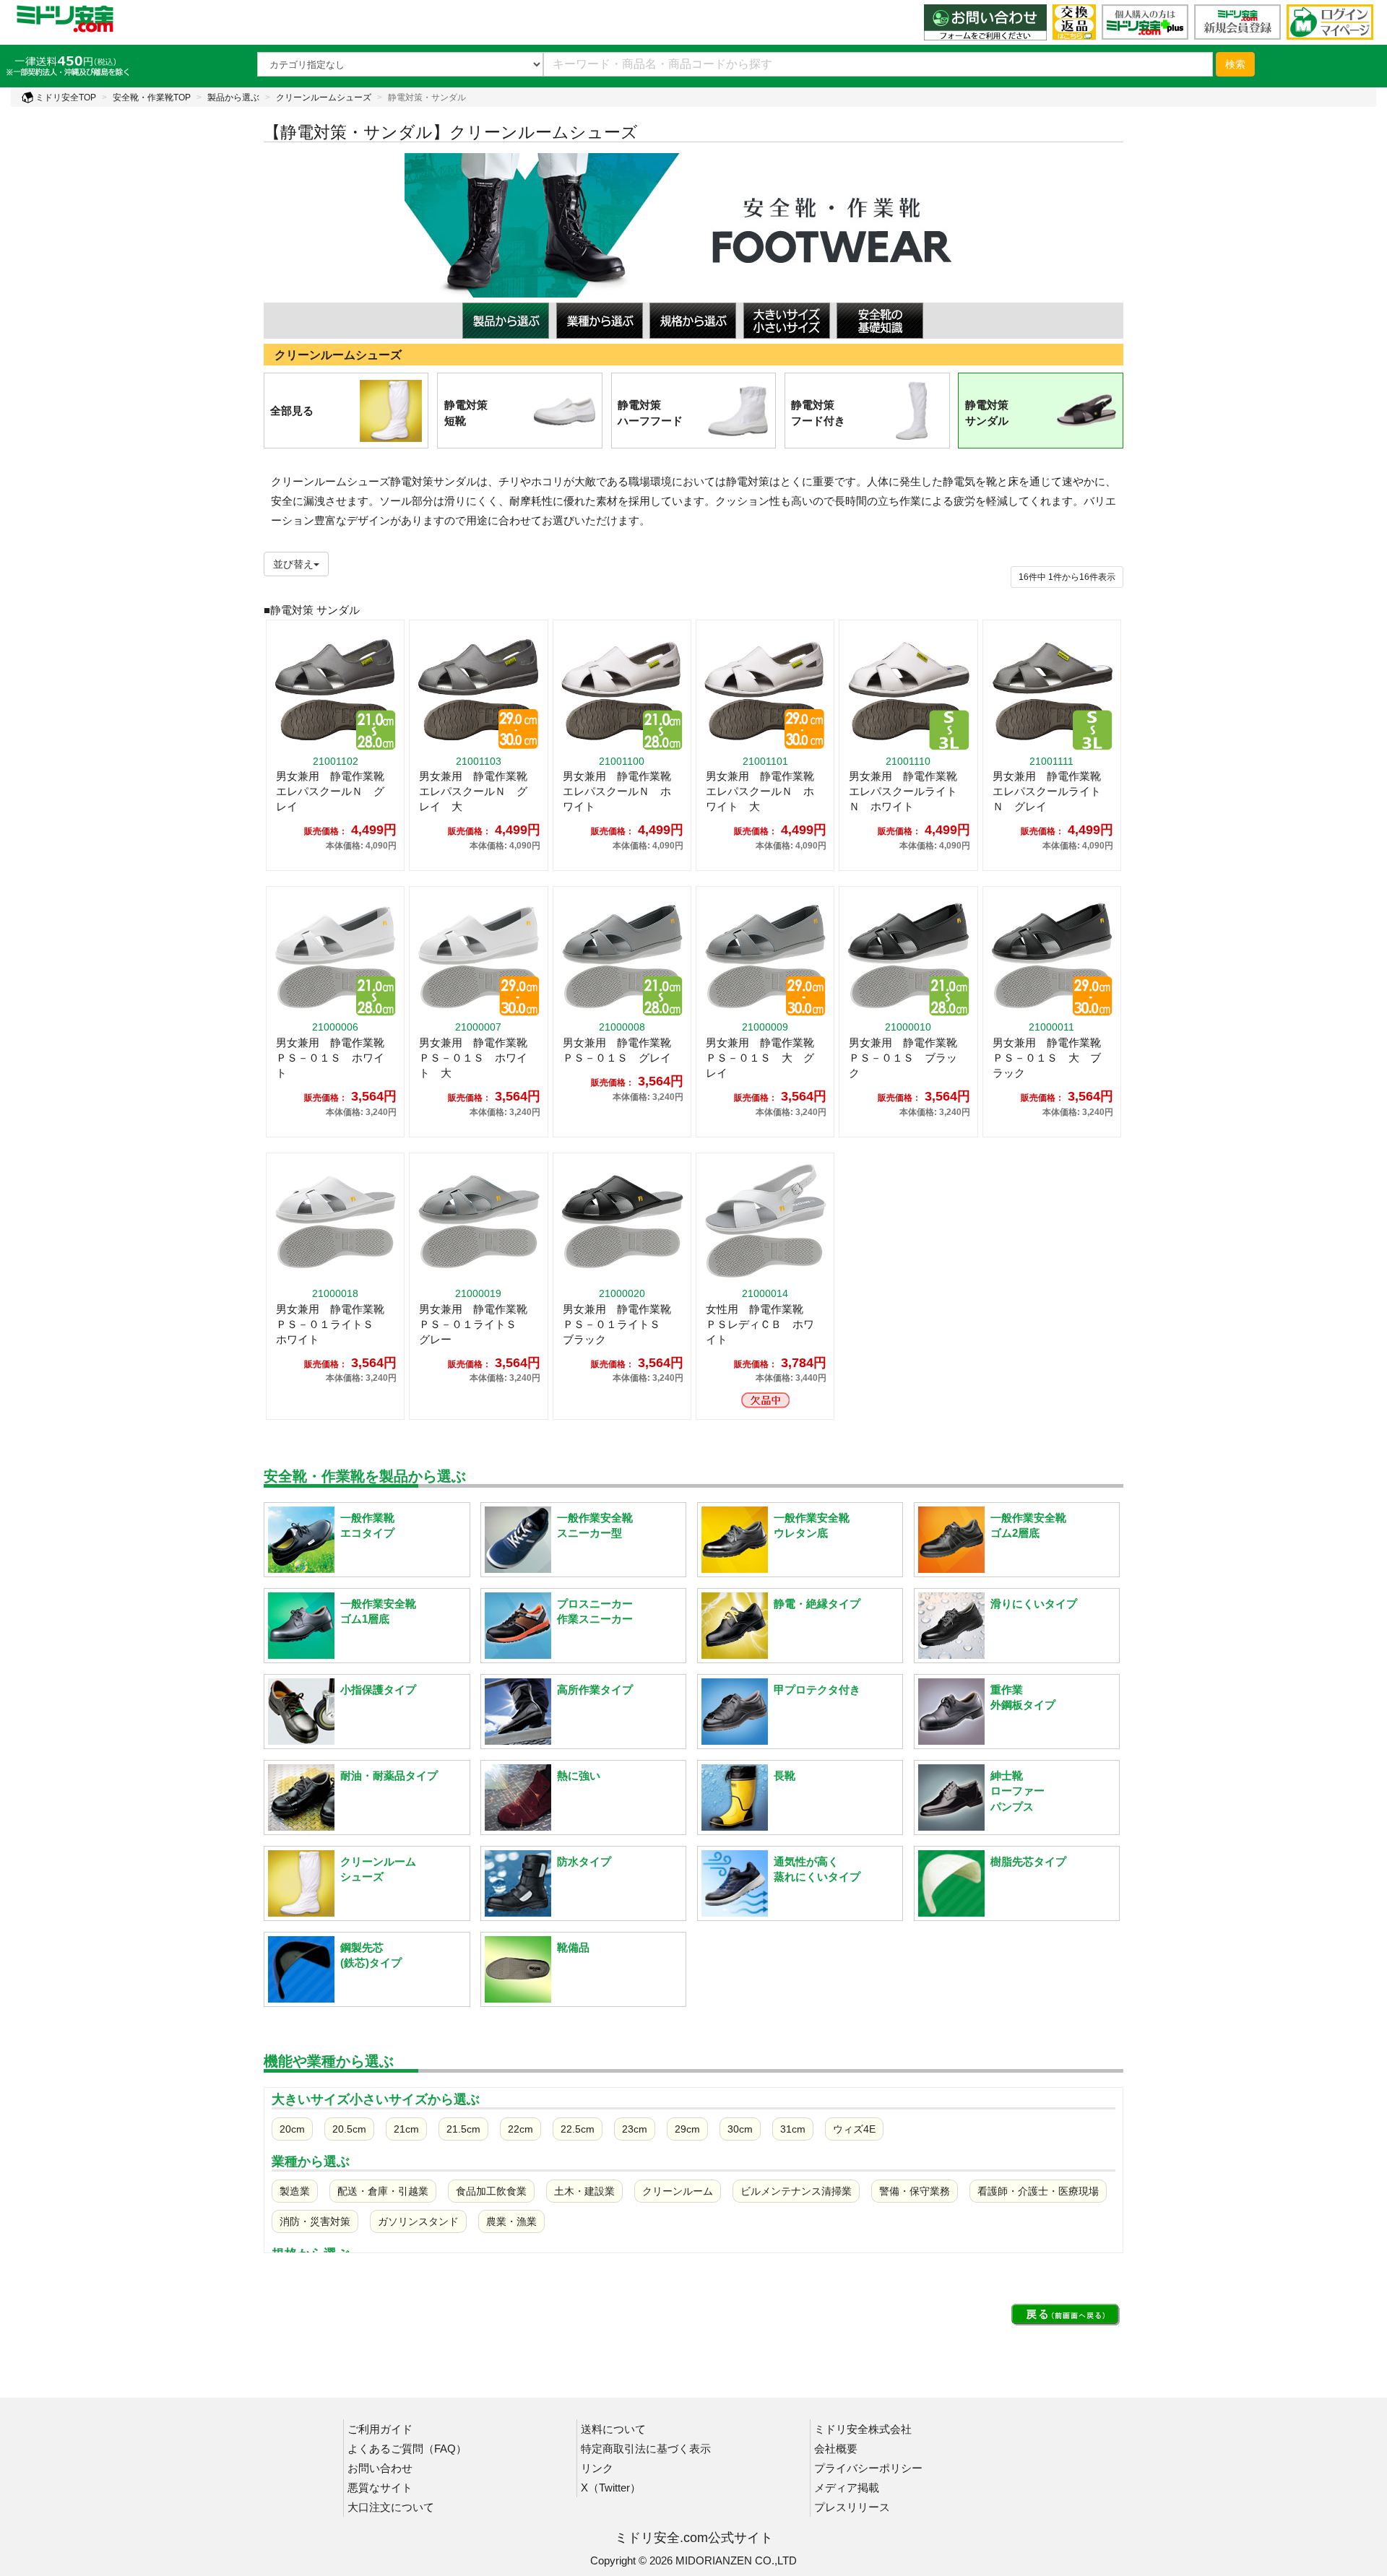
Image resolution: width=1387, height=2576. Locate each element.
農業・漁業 (511, 2221)
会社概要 (836, 2449)
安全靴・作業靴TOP (152, 97)
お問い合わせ (380, 2468)
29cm (687, 2129)
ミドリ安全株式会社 (863, 2429)
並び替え (293, 564)
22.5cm (578, 2129)
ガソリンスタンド (418, 2221)
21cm (406, 2129)
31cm (793, 2129)
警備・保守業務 (915, 2191)
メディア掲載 (847, 2488)
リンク (597, 2468)
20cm (292, 2129)
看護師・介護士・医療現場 (1038, 2191)
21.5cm (463, 2129)
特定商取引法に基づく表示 (646, 2449)
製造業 (295, 2191)
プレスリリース (852, 2507)
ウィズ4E (854, 2129)
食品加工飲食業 (491, 2191)
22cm (520, 2129)
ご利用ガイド (380, 2429)
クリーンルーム (678, 2191)
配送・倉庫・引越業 (383, 2191)
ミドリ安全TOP (65, 97)
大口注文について (391, 2507)
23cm (635, 2129)
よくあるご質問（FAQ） (407, 2449)
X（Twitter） (611, 2488)
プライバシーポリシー (868, 2468)
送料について (613, 2429)
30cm (740, 2129)
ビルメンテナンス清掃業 (796, 2191)
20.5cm (349, 2129)
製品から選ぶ (233, 97)
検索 (1235, 64)
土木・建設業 (584, 2191)
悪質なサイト (380, 2488)
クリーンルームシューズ (324, 97)
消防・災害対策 (315, 2221)
